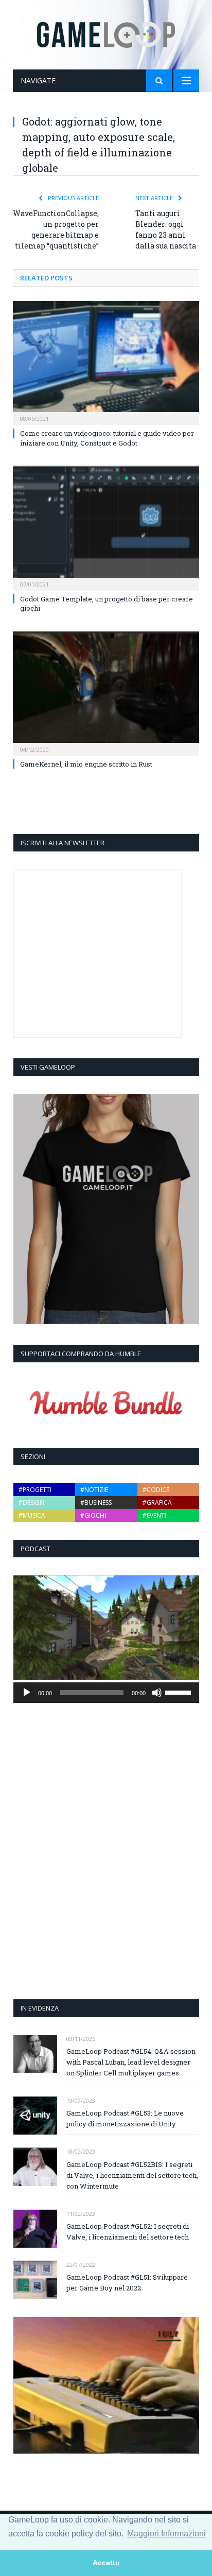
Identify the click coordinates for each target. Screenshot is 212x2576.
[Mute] (157, 1693)
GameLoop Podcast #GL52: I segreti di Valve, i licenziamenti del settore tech (128, 2232)
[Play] (27, 1693)
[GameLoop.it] (106, 33)
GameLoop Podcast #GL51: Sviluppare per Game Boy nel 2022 (127, 2282)
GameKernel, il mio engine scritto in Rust (86, 764)
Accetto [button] (106, 2563)
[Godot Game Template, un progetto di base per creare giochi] (106, 527)
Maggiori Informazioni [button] (166, 2534)
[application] (106, 1693)
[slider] (180, 1692)
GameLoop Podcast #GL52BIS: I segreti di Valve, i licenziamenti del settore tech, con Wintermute (132, 2175)
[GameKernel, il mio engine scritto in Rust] (106, 692)
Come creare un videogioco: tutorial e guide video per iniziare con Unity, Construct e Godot (107, 438)
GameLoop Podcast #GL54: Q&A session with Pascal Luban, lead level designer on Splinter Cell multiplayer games (131, 2062)
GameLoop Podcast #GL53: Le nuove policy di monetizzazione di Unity (125, 2118)
